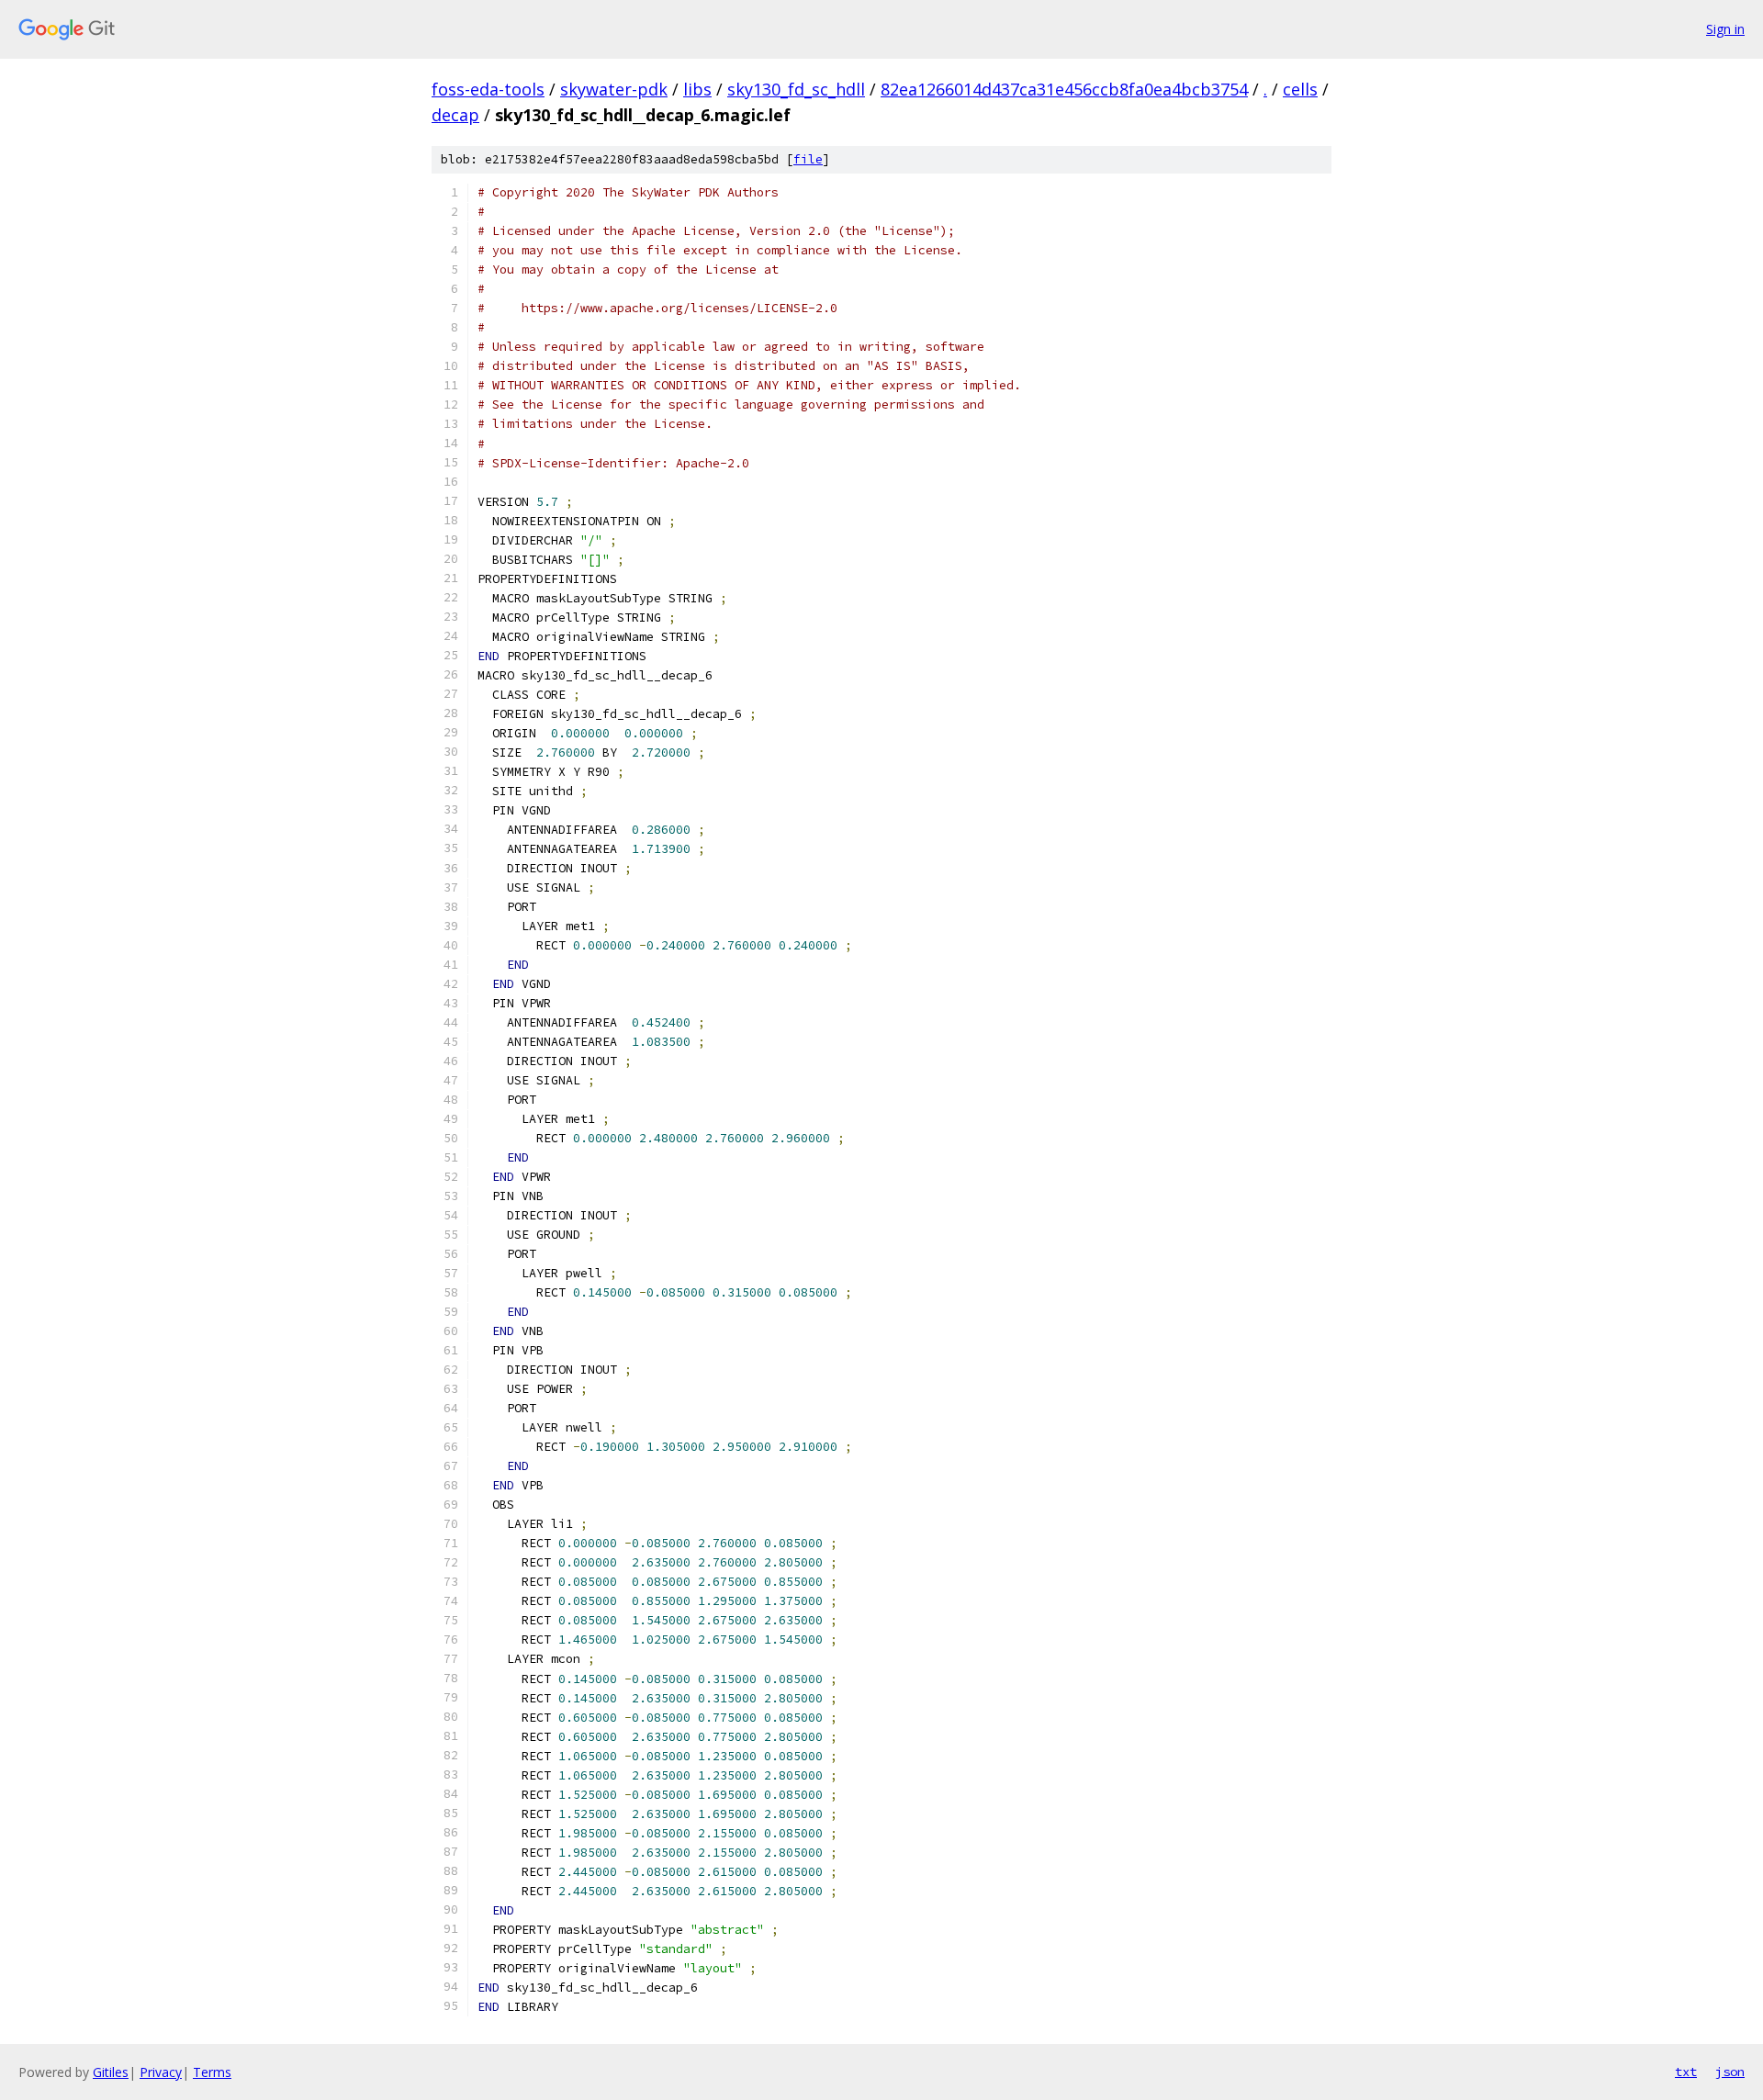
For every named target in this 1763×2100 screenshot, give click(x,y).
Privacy (161, 2072)
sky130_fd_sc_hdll (796, 89)
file (808, 159)
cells (1300, 89)
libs (697, 89)
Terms (212, 2072)
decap (455, 115)
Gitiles (111, 2072)
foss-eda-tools (488, 89)
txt (1686, 2072)
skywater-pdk (614, 89)
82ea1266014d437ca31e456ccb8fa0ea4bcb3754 (1064, 89)
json (1730, 2072)
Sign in (1725, 29)
